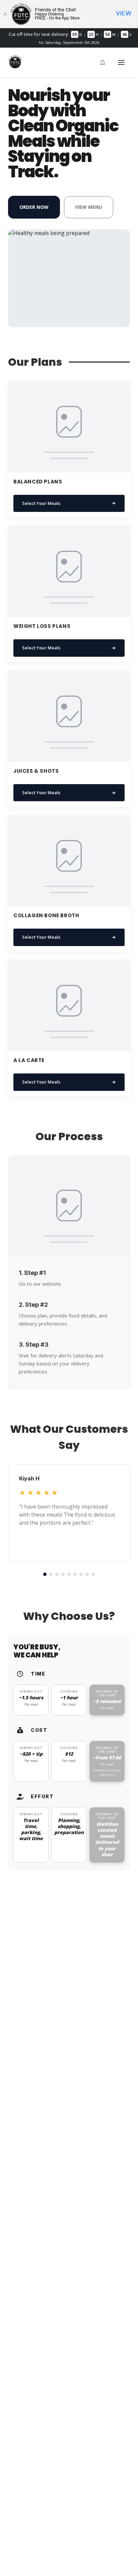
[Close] (5, 14)
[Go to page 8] (87, 1574)
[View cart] (102, 62)
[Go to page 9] (93, 1574)
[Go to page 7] (81, 1574)
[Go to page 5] (69, 1574)
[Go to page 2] (51, 1574)
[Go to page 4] (63, 1574)
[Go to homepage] (15, 66)
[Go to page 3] (57, 1574)
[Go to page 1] (45, 1574)
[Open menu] (121, 62)
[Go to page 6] (75, 1574)
